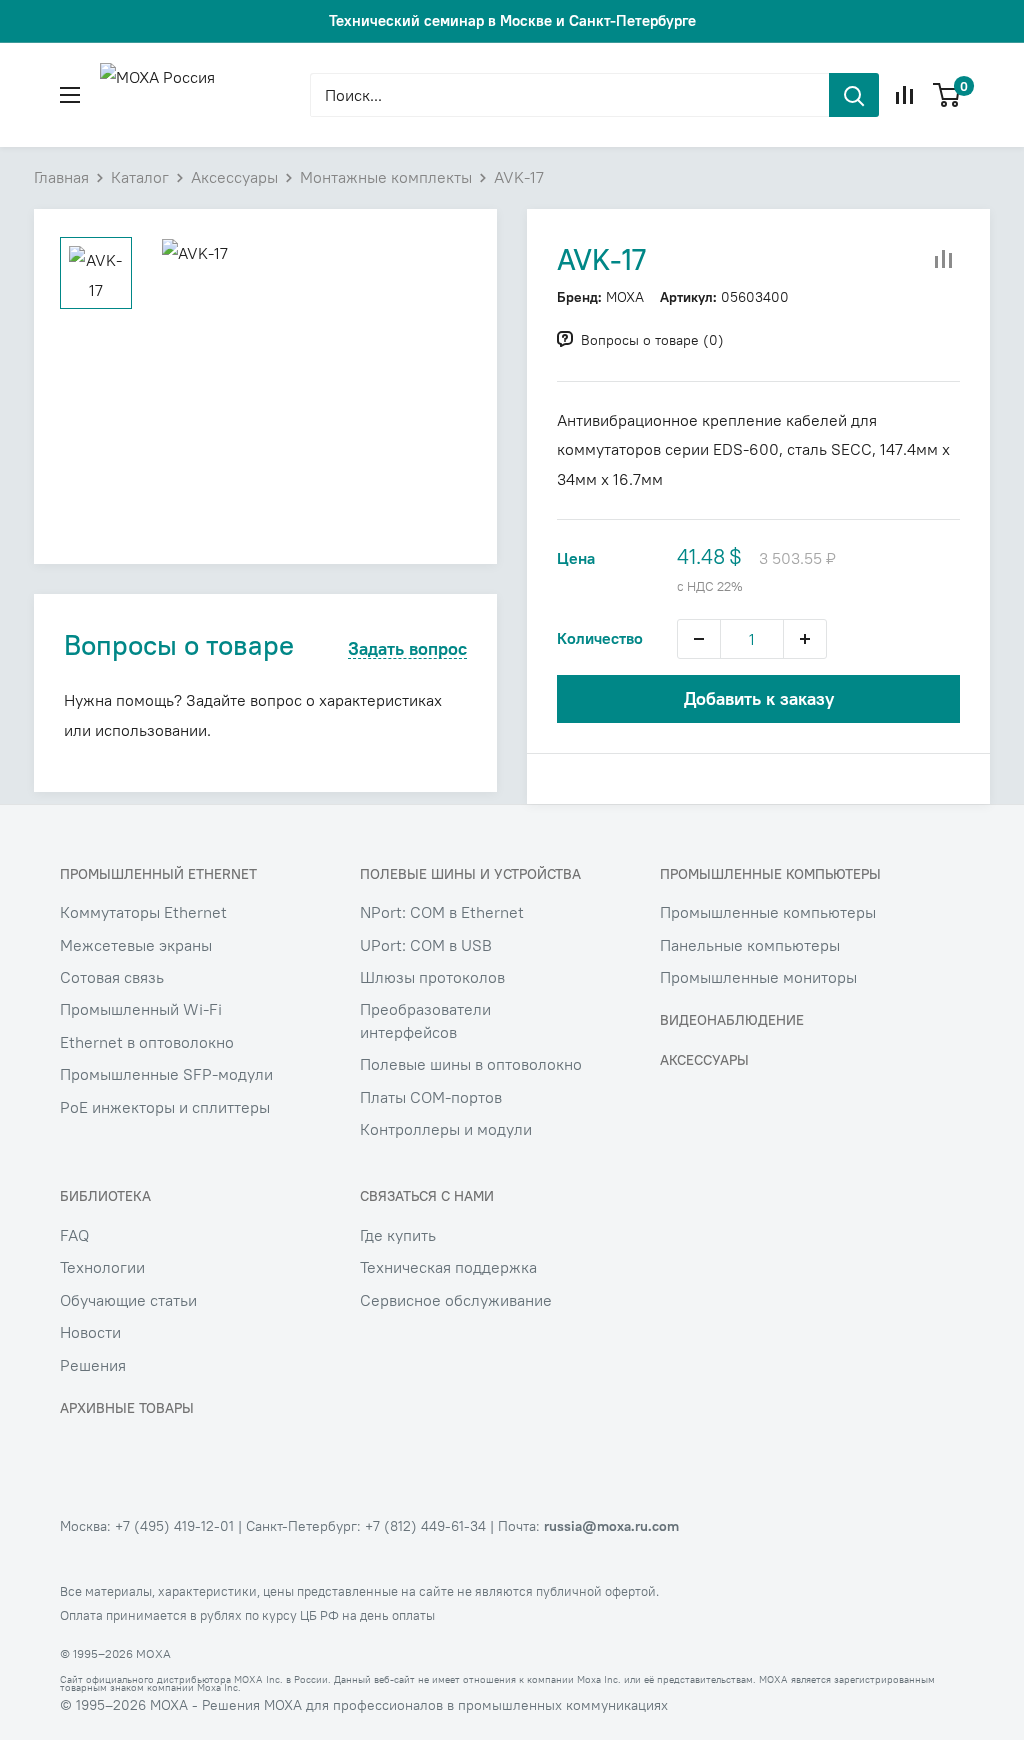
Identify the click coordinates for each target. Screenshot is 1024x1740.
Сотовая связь (112, 977)
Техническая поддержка (448, 1267)
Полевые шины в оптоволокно (471, 1064)
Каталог (140, 177)
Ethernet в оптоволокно (147, 1042)
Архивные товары (127, 1408)
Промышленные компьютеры (768, 912)
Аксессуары (234, 177)
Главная (61, 177)
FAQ (74, 1235)
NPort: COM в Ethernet (442, 912)
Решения (93, 1365)
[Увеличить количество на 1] (805, 639)
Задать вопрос (407, 649)
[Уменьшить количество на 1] (699, 639)
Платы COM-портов (431, 1097)
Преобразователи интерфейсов (425, 1020)
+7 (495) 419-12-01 (174, 1526)
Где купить (398, 1235)
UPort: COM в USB (426, 945)
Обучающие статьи (128, 1300)
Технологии (102, 1267)
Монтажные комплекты (386, 177)
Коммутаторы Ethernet (143, 912)
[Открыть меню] (70, 95)
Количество (600, 638)
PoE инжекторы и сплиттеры (165, 1107)
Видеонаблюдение (732, 1020)
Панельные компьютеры (750, 945)
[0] (947, 95)
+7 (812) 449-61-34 (425, 1526)
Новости (90, 1332)
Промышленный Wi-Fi (141, 1009)
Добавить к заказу (759, 698)
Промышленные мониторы (758, 977)
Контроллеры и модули (446, 1129)
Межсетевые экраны (136, 945)
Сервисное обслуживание (456, 1300)
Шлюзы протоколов (432, 977)
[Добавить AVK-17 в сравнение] (944, 260)
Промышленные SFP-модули (166, 1074)
